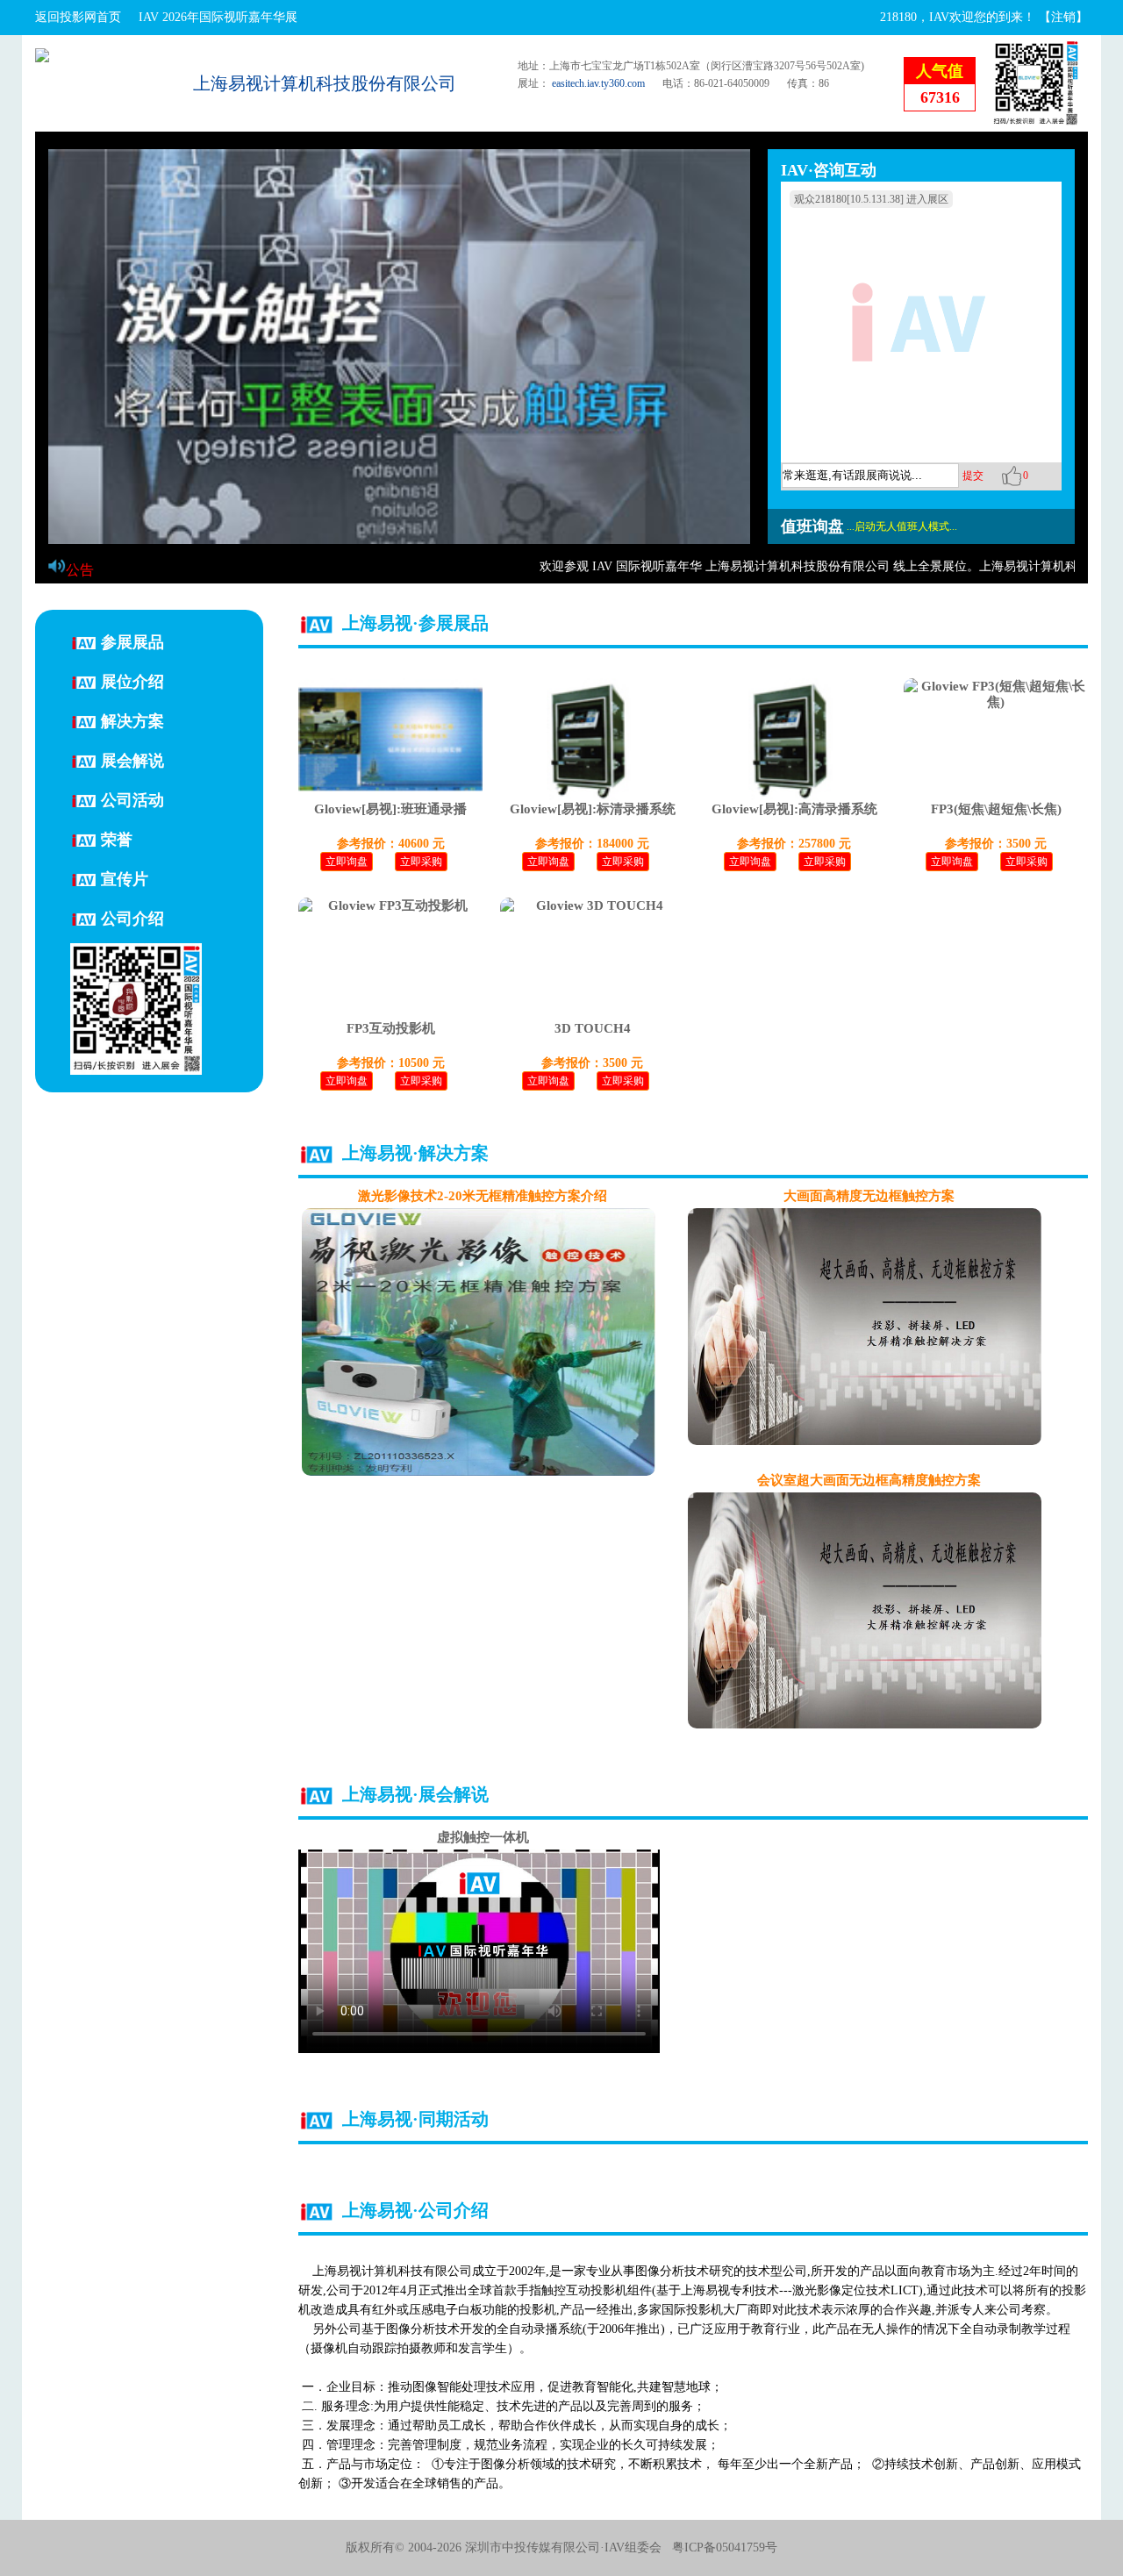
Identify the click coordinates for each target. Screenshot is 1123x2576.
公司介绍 (132, 918)
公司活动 (132, 799)
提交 (973, 476)
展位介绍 (132, 681)
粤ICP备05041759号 (725, 2547)
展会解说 (132, 760)
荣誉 (117, 839)
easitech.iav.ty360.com (598, 83)
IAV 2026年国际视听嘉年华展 (218, 17)
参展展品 (132, 641)
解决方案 (132, 720)
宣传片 (125, 878)
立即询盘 (347, 862)
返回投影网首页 (78, 17)
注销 (1063, 17)
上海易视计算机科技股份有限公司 (325, 83)
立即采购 (421, 862)
